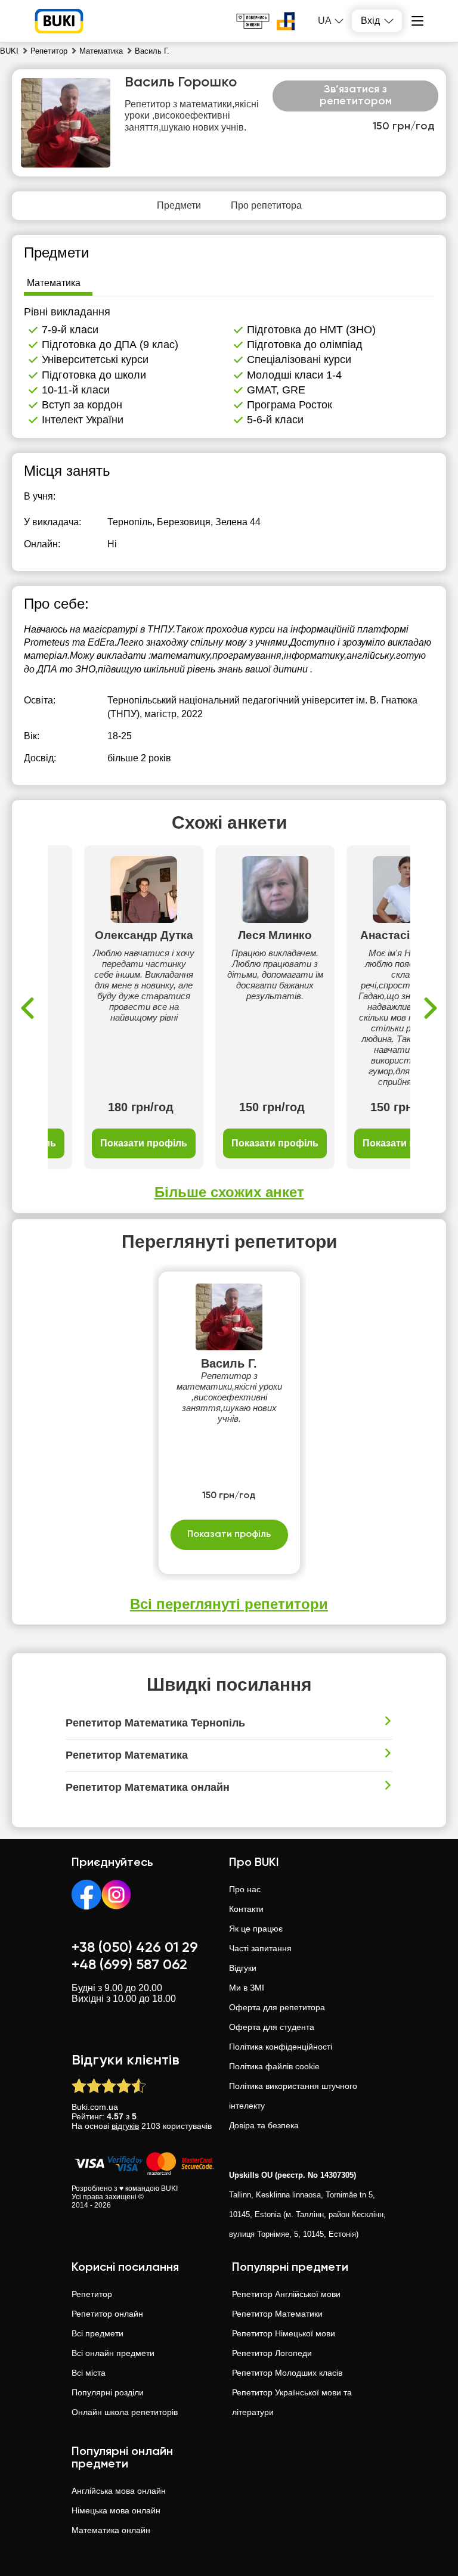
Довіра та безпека (264, 2125)
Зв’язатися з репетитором (356, 95)
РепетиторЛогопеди (272, 2353)
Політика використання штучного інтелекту (293, 2096)
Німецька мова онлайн (116, 2510)
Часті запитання (260, 1948)
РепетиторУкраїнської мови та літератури (292, 2402)
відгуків (125, 2126)
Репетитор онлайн (107, 2314)
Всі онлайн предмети (113, 2353)
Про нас (245, 1889)
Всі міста (89, 2373)
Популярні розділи (108, 2392)
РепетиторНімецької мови (284, 2333)
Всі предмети (98, 2333)
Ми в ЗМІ (247, 1988)
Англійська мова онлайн (119, 2491)
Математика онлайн (111, 2530)
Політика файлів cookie (274, 2066)
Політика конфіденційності (281, 2047)
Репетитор (92, 2294)
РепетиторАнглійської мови (286, 2294)
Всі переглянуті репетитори (229, 1604)
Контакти (246, 1909)
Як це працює (256, 1929)
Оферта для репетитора (277, 2007)
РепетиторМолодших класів (287, 2373)
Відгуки (243, 1968)
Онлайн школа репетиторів (125, 2412)
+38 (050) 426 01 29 (135, 1948)
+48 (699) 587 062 (129, 1965)
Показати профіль (144, 1143)
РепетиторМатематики (277, 2314)
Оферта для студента (272, 2027)
